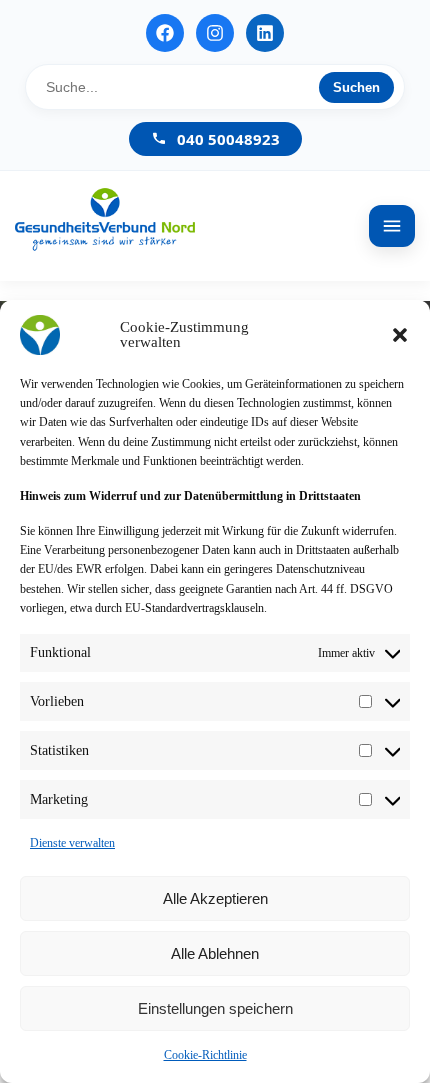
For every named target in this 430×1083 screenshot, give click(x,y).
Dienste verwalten (72, 843)
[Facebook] (165, 33)
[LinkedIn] (265, 33)
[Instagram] (215, 33)
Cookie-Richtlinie (205, 1055)
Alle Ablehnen (215, 953)
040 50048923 (228, 139)
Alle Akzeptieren (215, 898)
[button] (400, 335)
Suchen (356, 87)
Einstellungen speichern (215, 1008)
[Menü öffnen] (392, 226)
